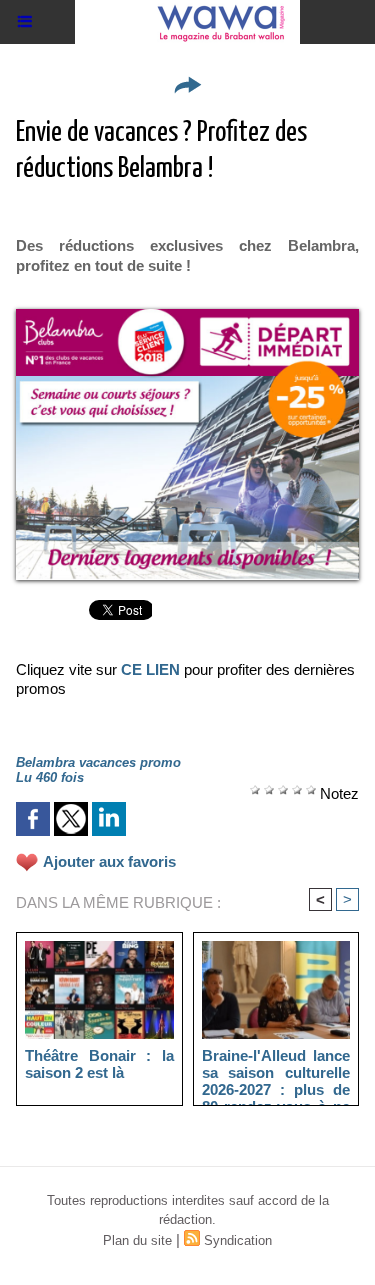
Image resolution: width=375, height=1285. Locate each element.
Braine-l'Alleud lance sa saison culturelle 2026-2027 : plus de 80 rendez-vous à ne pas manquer (276, 1072)
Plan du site (137, 1240)
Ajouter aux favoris (109, 861)
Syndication (238, 1240)
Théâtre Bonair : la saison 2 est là (99, 1064)
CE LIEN (150, 669)
